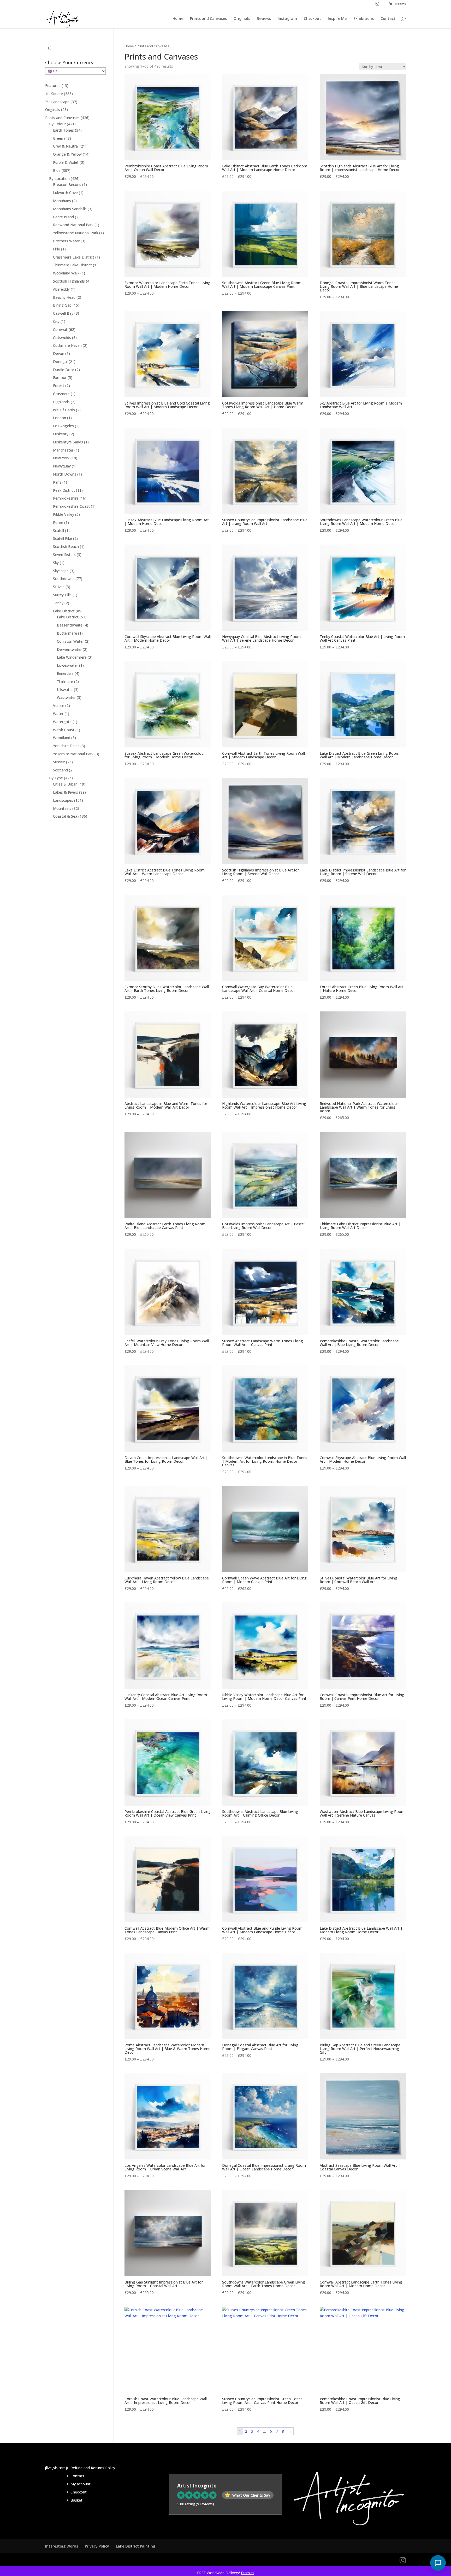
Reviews (264, 19)
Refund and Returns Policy (93, 2468)
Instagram (287, 19)
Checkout (312, 19)
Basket (76, 2500)
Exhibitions (364, 19)
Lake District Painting (136, 2546)
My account (81, 2484)
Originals (242, 19)
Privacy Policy (97, 2546)
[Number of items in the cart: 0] (50, 48)
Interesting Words (62, 2546)
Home (178, 19)
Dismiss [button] (248, 2573)
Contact (388, 19)
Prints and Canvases (208, 19)
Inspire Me (337, 19)
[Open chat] (438, 2563)
